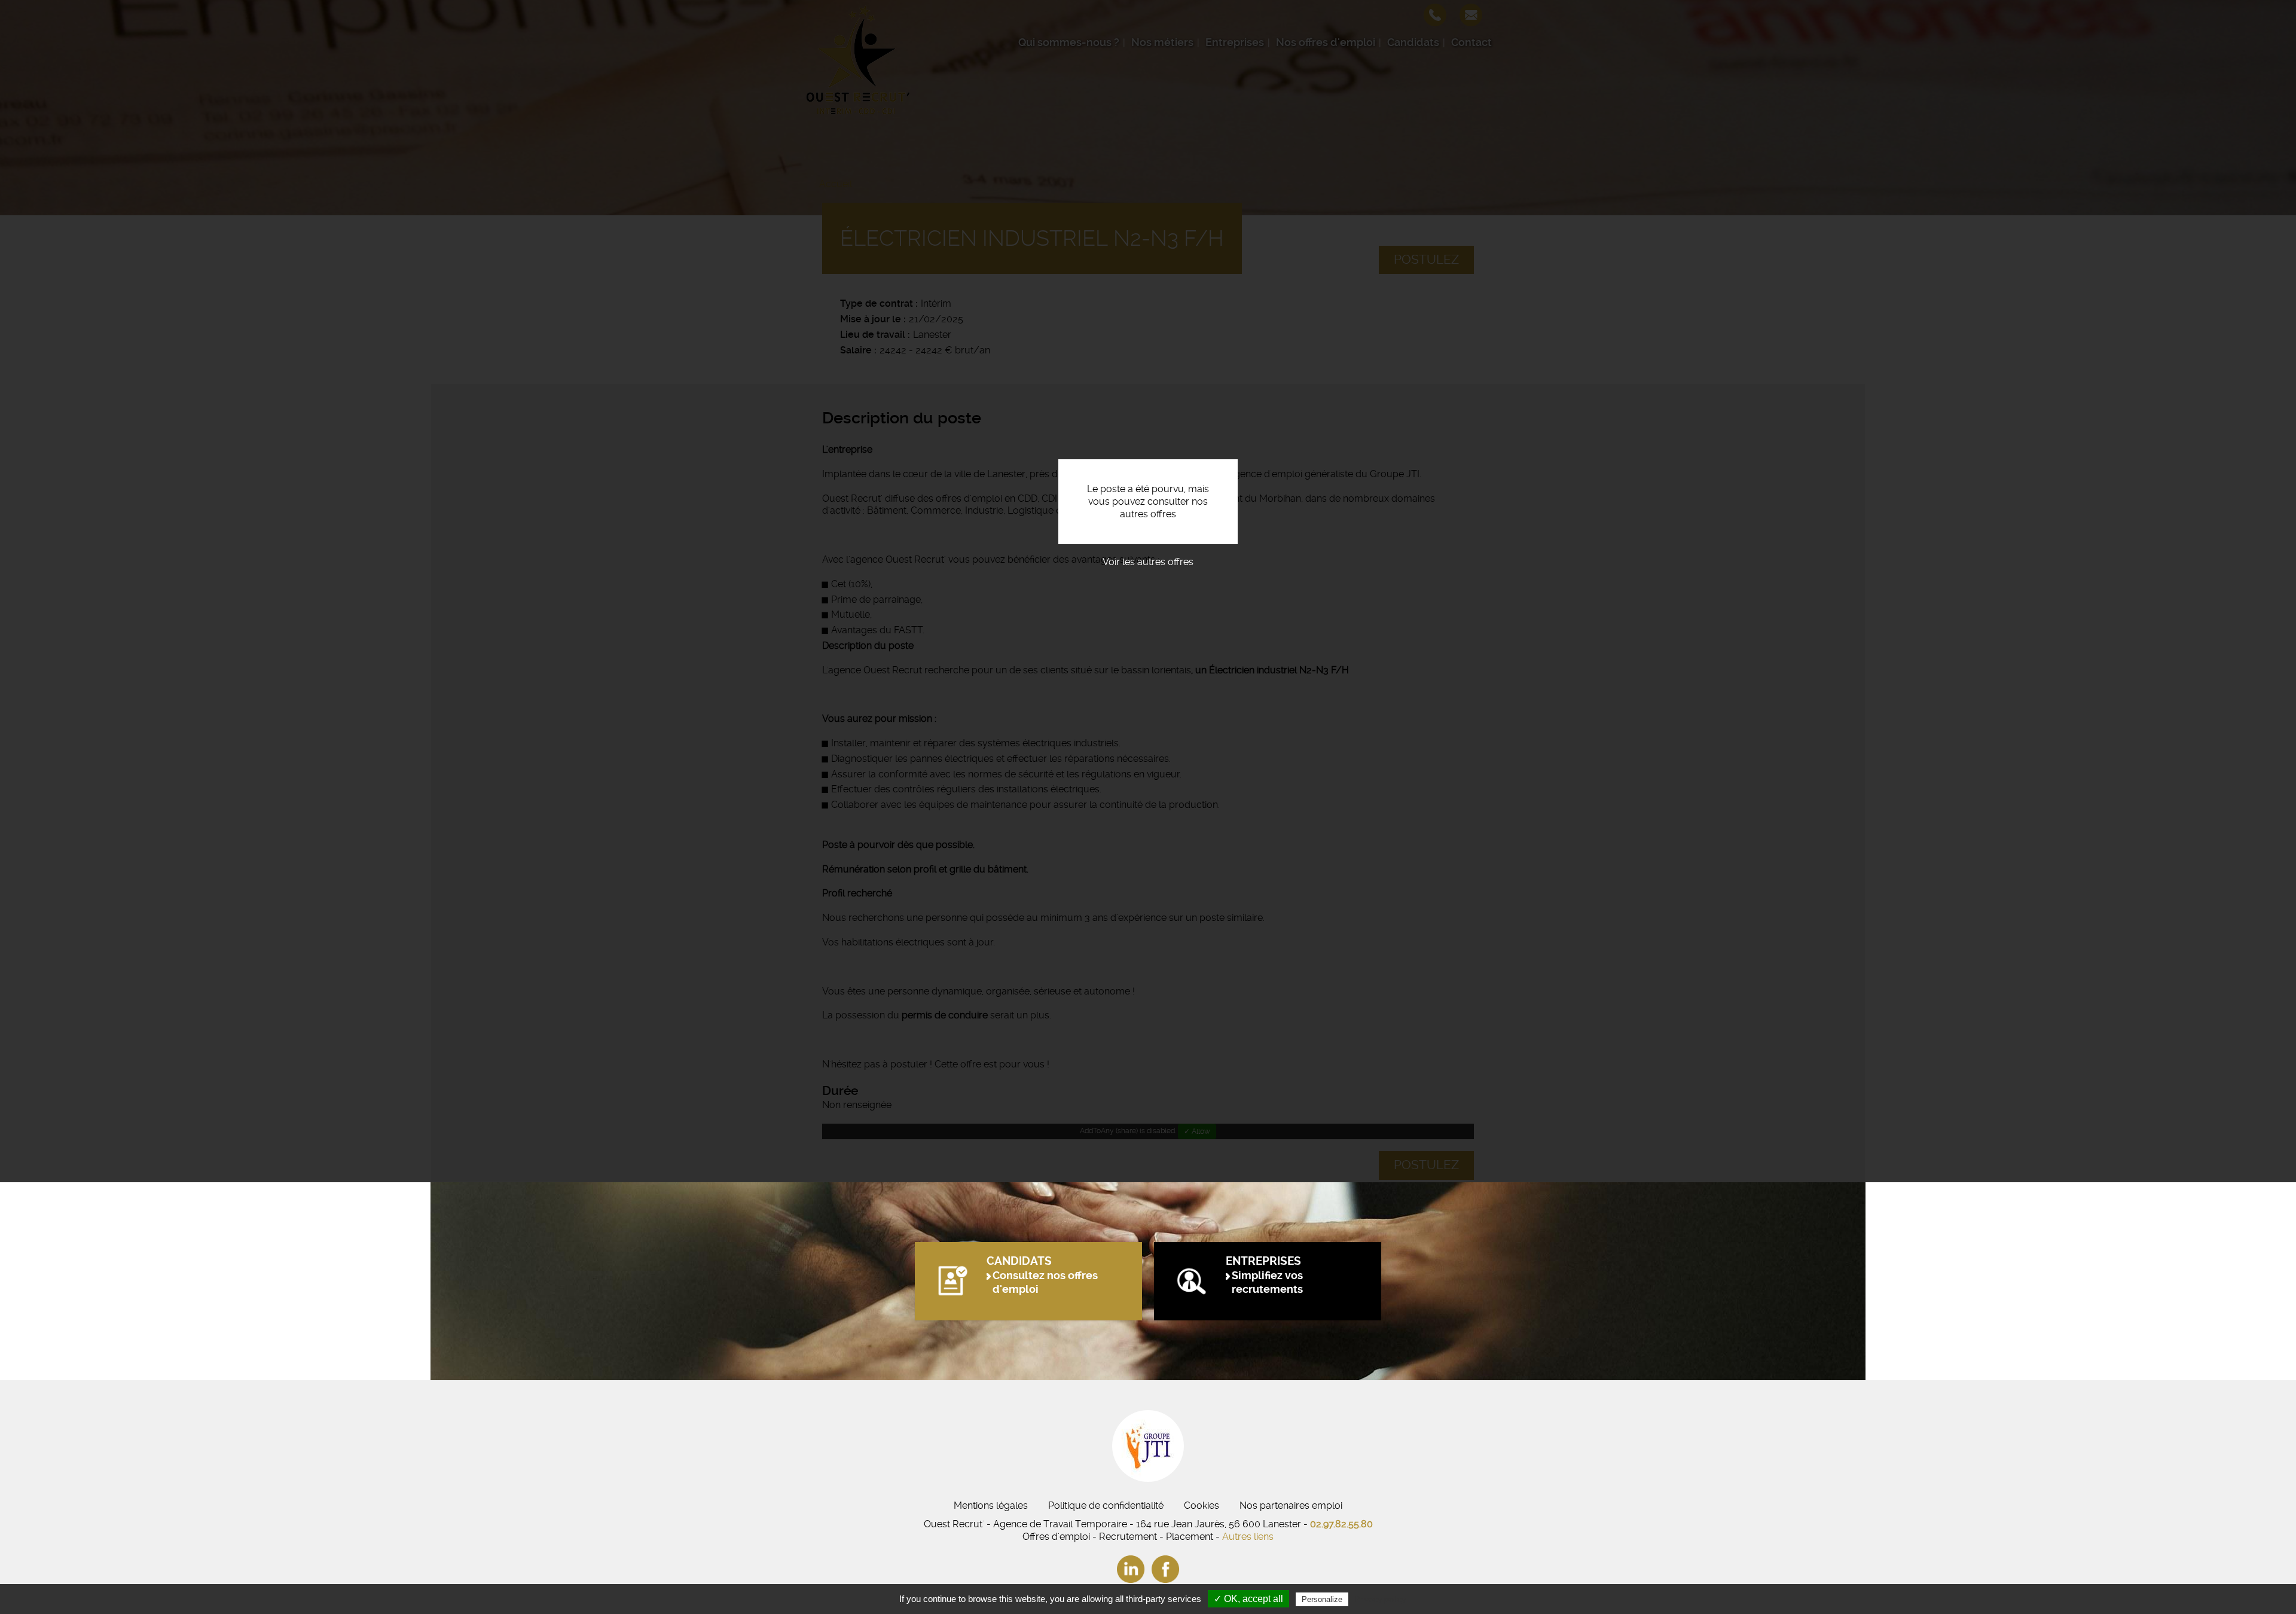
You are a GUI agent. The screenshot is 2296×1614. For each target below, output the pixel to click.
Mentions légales (991, 1505)
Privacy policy (1380, 1599)
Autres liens (1248, 1537)
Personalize (1322, 1599)
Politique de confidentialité (1106, 1505)
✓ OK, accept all (1248, 1599)
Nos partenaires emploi (1291, 1505)
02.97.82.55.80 (1341, 1524)
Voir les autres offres (1148, 562)
